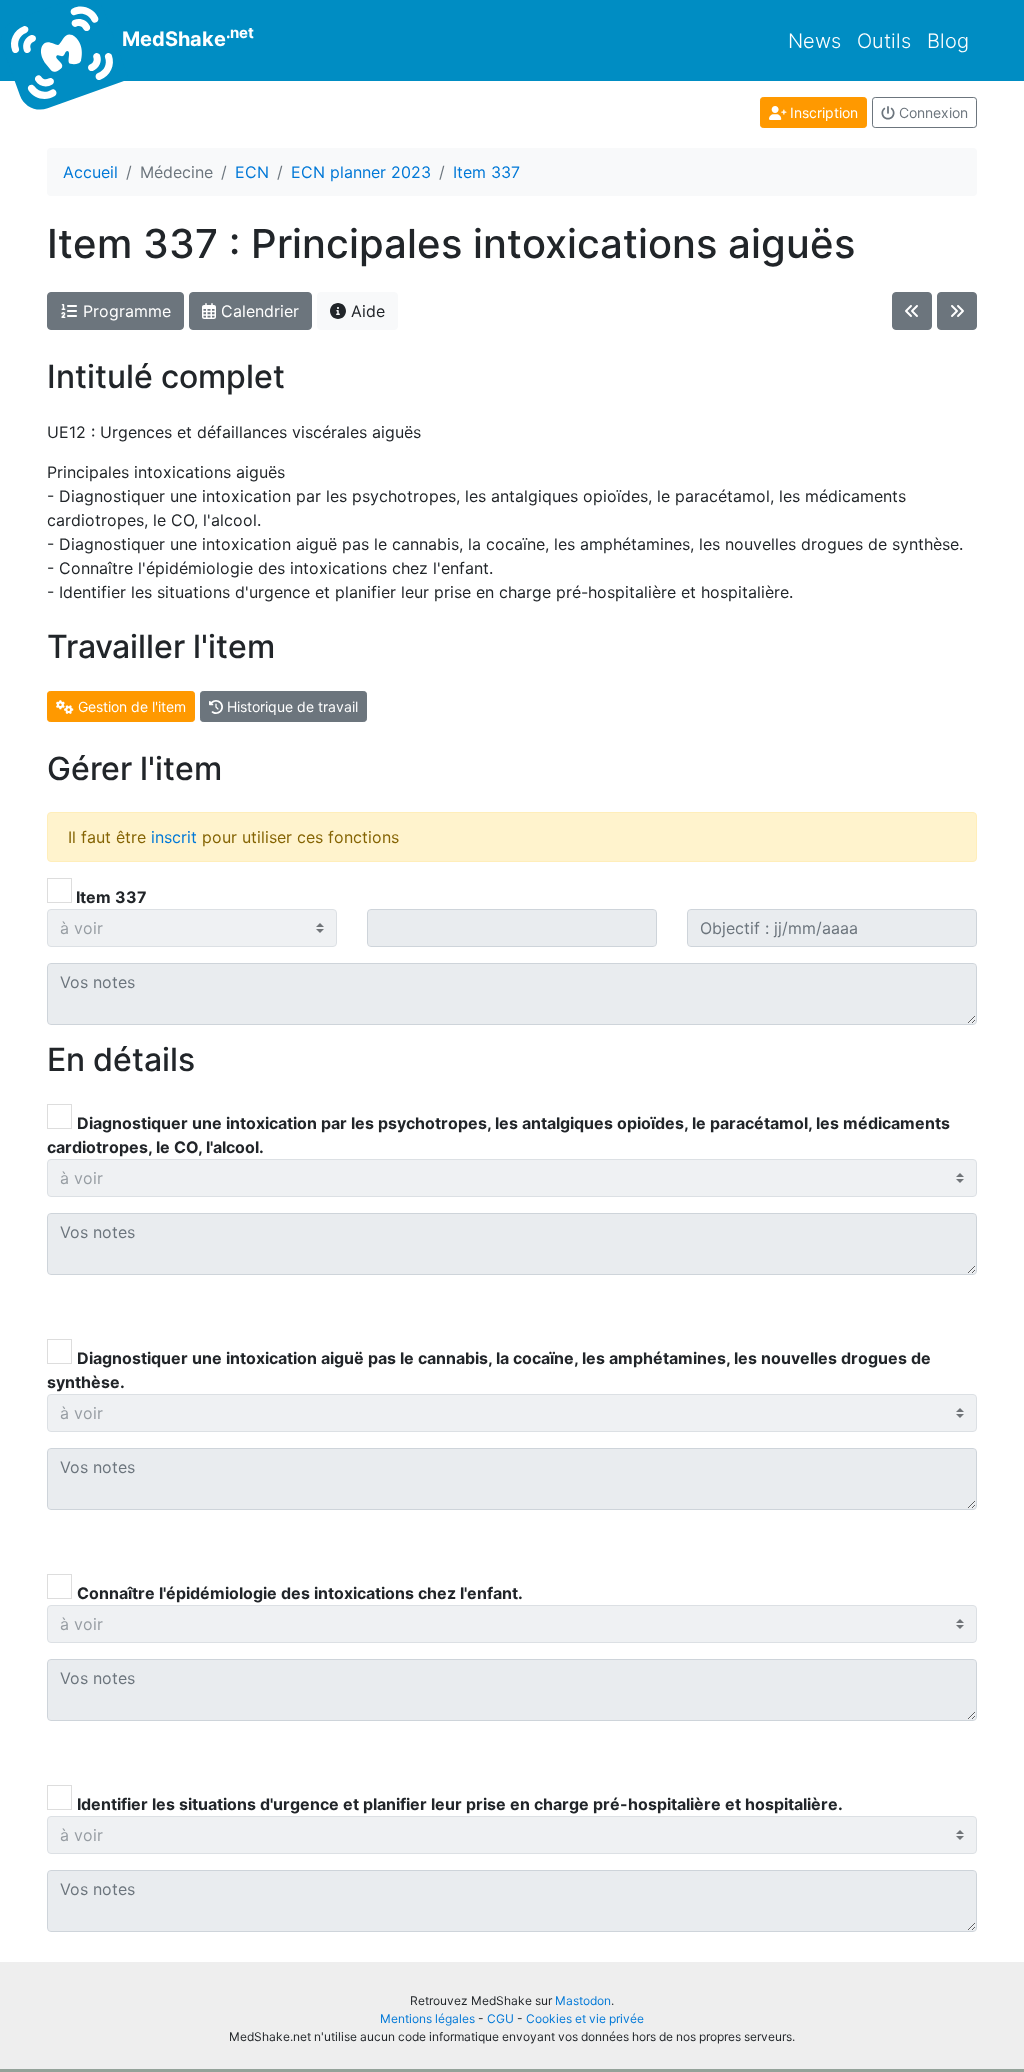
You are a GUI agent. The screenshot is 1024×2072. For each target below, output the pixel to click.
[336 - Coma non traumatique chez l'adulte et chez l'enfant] (912, 311)
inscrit (174, 837)
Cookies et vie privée (585, 2018)
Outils (884, 41)
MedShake (185, 37)
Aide (365, 311)
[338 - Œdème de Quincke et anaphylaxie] (957, 311)
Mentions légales (427, 2018)
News (814, 41)
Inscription (822, 112)
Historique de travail (290, 706)
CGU (500, 2018)
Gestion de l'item (130, 706)
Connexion (931, 112)
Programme (124, 311)
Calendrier (257, 311)
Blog (948, 41)
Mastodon (583, 2000)
